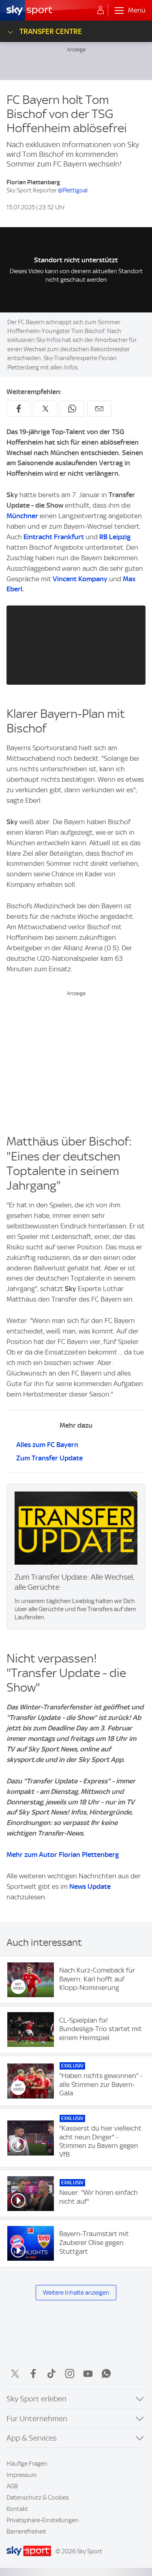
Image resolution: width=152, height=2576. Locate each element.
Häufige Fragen (27, 2464)
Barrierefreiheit (26, 2532)
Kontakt (17, 2509)
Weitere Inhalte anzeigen (76, 2293)
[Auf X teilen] (45, 409)
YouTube (88, 2373)
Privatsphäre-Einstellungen (43, 2520)
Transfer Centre (51, 31)
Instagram (70, 2373)
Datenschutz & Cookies (38, 2498)
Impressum (22, 2475)
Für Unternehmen (37, 2419)
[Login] (101, 11)
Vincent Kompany (80, 579)
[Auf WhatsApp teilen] (72, 409)
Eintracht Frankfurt (54, 537)
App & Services (32, 2438)
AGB (12, 2486)
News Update (90, 1886)
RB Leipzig (115, 537)
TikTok (51, 2373)
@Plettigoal (73, 190)
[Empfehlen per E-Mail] (99, 409)
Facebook (33, 2373)
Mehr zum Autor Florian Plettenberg (63, 1854)
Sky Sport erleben (36, 2399)
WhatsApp (106, 2373)
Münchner (22, 516)
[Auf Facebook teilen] (19, 409)
